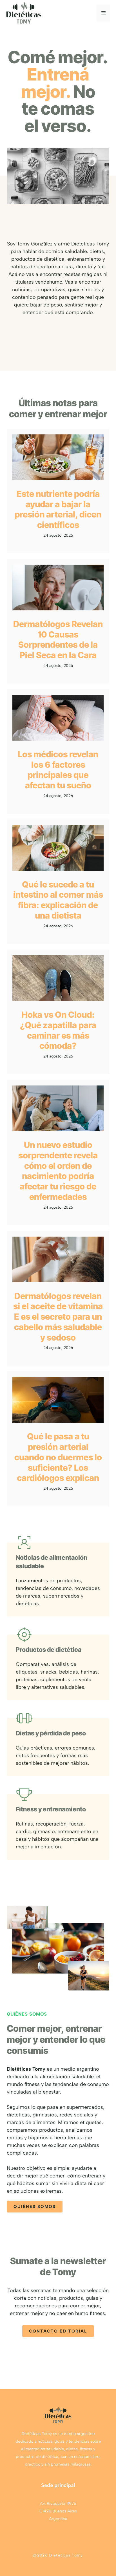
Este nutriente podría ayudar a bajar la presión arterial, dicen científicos (58, 509)
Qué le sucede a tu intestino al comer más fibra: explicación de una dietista (58, 900)
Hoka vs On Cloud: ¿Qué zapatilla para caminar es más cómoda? (58, 1030)
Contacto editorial (58, 2331)
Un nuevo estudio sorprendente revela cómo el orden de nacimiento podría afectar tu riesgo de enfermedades (58, 1171)
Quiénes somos (35, 2207)
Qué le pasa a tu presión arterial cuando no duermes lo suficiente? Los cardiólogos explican (58, 1457)
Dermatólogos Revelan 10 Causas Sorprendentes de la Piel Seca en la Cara (58, 639)
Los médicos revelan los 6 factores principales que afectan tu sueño (58, 770)
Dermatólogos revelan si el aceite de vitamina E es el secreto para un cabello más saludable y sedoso (58, 1317)
